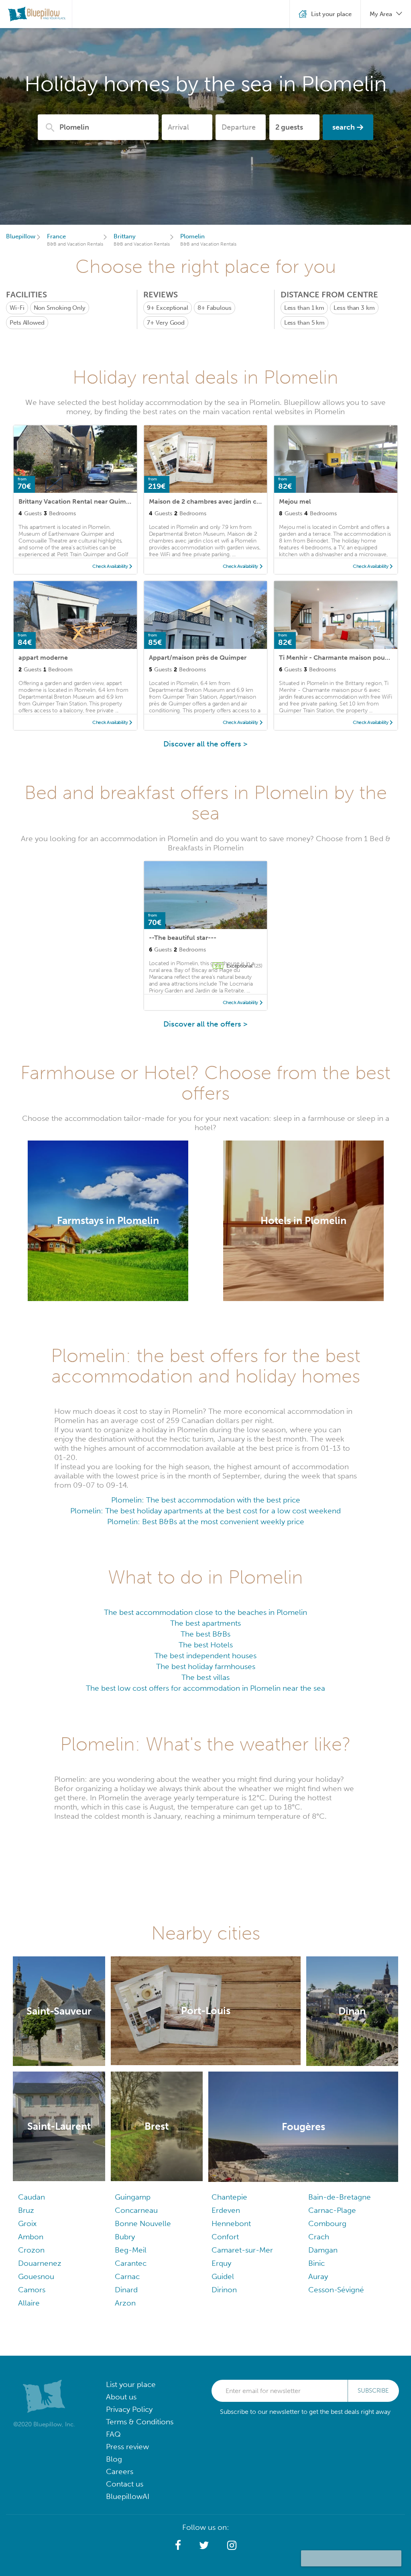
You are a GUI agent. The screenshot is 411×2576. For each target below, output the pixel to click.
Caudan (32, 2197)
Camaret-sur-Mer (242, 2250)
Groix (27, 2223)
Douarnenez (40, 2263)
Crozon (31, 2250)
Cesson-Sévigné (336, 2290)
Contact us (125, 2484)
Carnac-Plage (332, 2210)
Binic (316, 2263)
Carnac (127, 2276)
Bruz (26, 2210)
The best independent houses (205, 1656)
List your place (131, 2384)
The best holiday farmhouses (206, 1666)
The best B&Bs (205, 1634)
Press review (127, 2447)
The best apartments (205, 1623)
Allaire (29, 2303)
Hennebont (231, 2223)
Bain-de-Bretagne (340, 2197)
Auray (318, 2276)
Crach (319, 2237)
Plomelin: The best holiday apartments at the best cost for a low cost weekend (205, 1511)
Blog (114, 2459)
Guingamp (133, 2197)
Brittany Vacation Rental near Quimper (77, 501)
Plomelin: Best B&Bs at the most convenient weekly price (206, 1522)
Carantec (131, 2263)
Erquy (221, 2263)
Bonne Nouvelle (143, 2223)
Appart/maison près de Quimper (198, 658)
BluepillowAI (128, 2496)
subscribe (373, 2391)
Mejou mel (295, 501)
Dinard (126, 2290)
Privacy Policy (129, 2409)
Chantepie (229, 2197)
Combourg (327, 2223)
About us (121, 2397)
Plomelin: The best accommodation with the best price (206, 1500)
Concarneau (136, 2210)
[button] (178, 2546)
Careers (120, 2471)
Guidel (223, 2276)
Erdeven (226, 2210)
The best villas (205, 1677)
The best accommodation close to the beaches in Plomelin (205, 1612)
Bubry (125, 2237)
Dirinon (224, 2290)
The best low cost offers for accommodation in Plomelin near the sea (205, 1688)
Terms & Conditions (140, 2422)
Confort (225, 2237)
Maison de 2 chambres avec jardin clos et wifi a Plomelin (234, 501)
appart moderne (43, 658)
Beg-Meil (131, 2250)
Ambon (31, 2237)
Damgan (323, 2250)
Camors (32, 2290)
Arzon (125, 2303)
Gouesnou (36, 2276)
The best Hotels (206, 1645)
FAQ (113, 2434)
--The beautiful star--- (183, 938)
